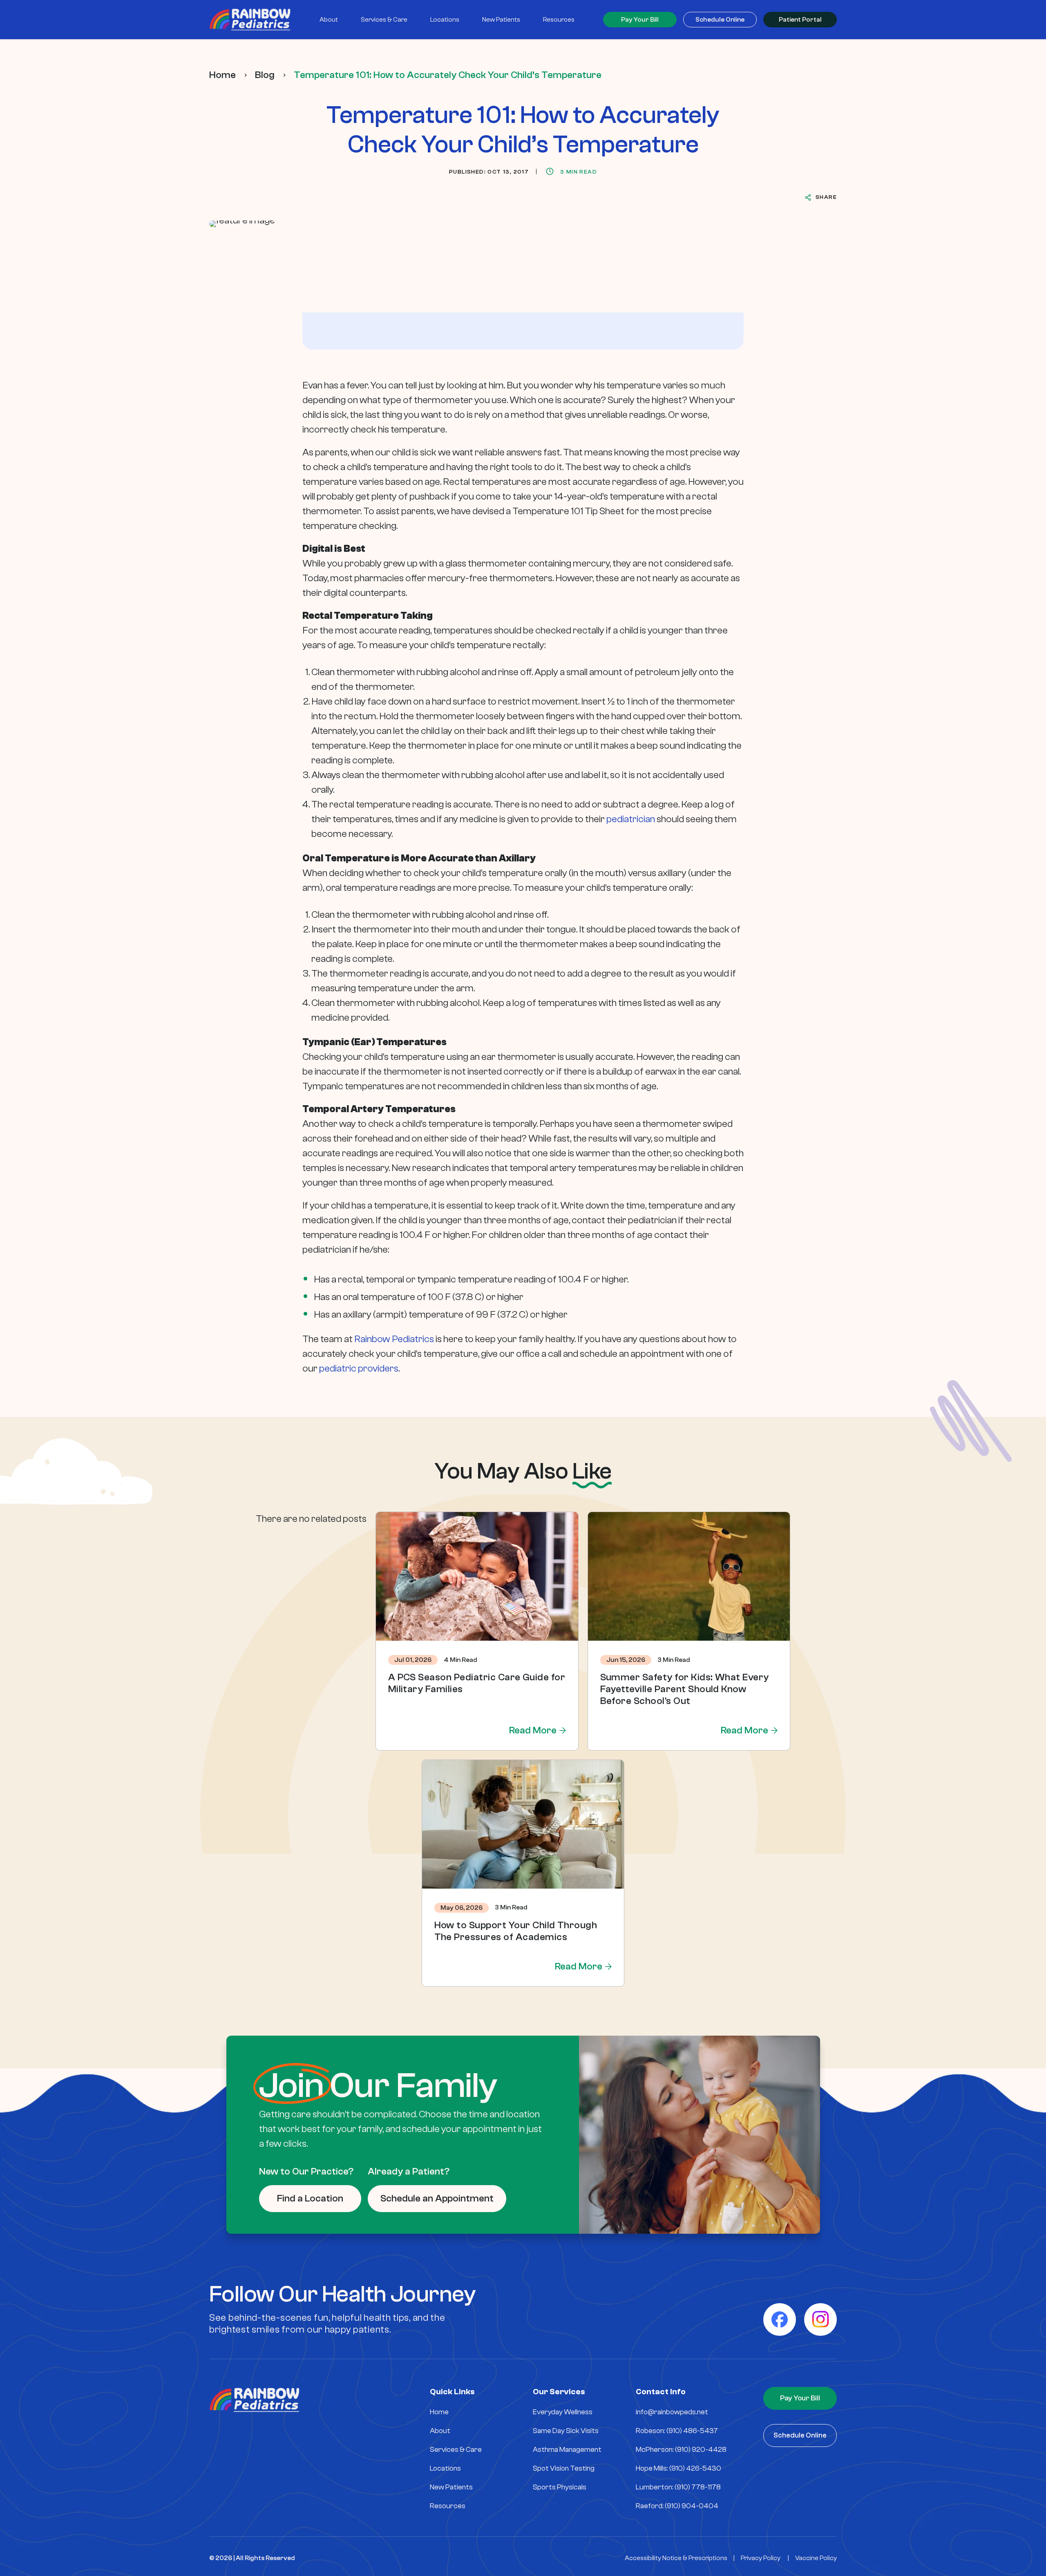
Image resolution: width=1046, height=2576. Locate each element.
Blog (265, 75)
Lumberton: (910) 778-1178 (678, 2487)
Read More (533, 1730)
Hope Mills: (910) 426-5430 (678, 2468)
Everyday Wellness (563, 2412)
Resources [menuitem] (559, 20)
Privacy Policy (761, 2558)
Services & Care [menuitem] (384, 20)
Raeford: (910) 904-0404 (677, 2506)
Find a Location (310, 2198)
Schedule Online (720, 20)
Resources (448, 2506)
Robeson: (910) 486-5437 (677, 2431)
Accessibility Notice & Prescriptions (676, 2558)
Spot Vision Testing (564, 2468)
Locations (445, 2468)
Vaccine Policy (816, 2558)
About (440, 2431)
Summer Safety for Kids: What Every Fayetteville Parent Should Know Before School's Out (685, 1689)
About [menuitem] (329, 20)
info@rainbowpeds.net (672, 2412)
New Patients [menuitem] (501, 20)
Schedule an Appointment (437, 2198)
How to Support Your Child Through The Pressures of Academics (516, 1931)
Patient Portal (800, 20)
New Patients (451, 2487)
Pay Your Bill (640, 20)
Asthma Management (567, 2450)
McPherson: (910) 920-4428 (681, 2450)
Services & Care (456, 2450)
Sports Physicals (560, 2487)
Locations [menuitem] (445, 20)
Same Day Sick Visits (566, 2431)
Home (222, 75)
